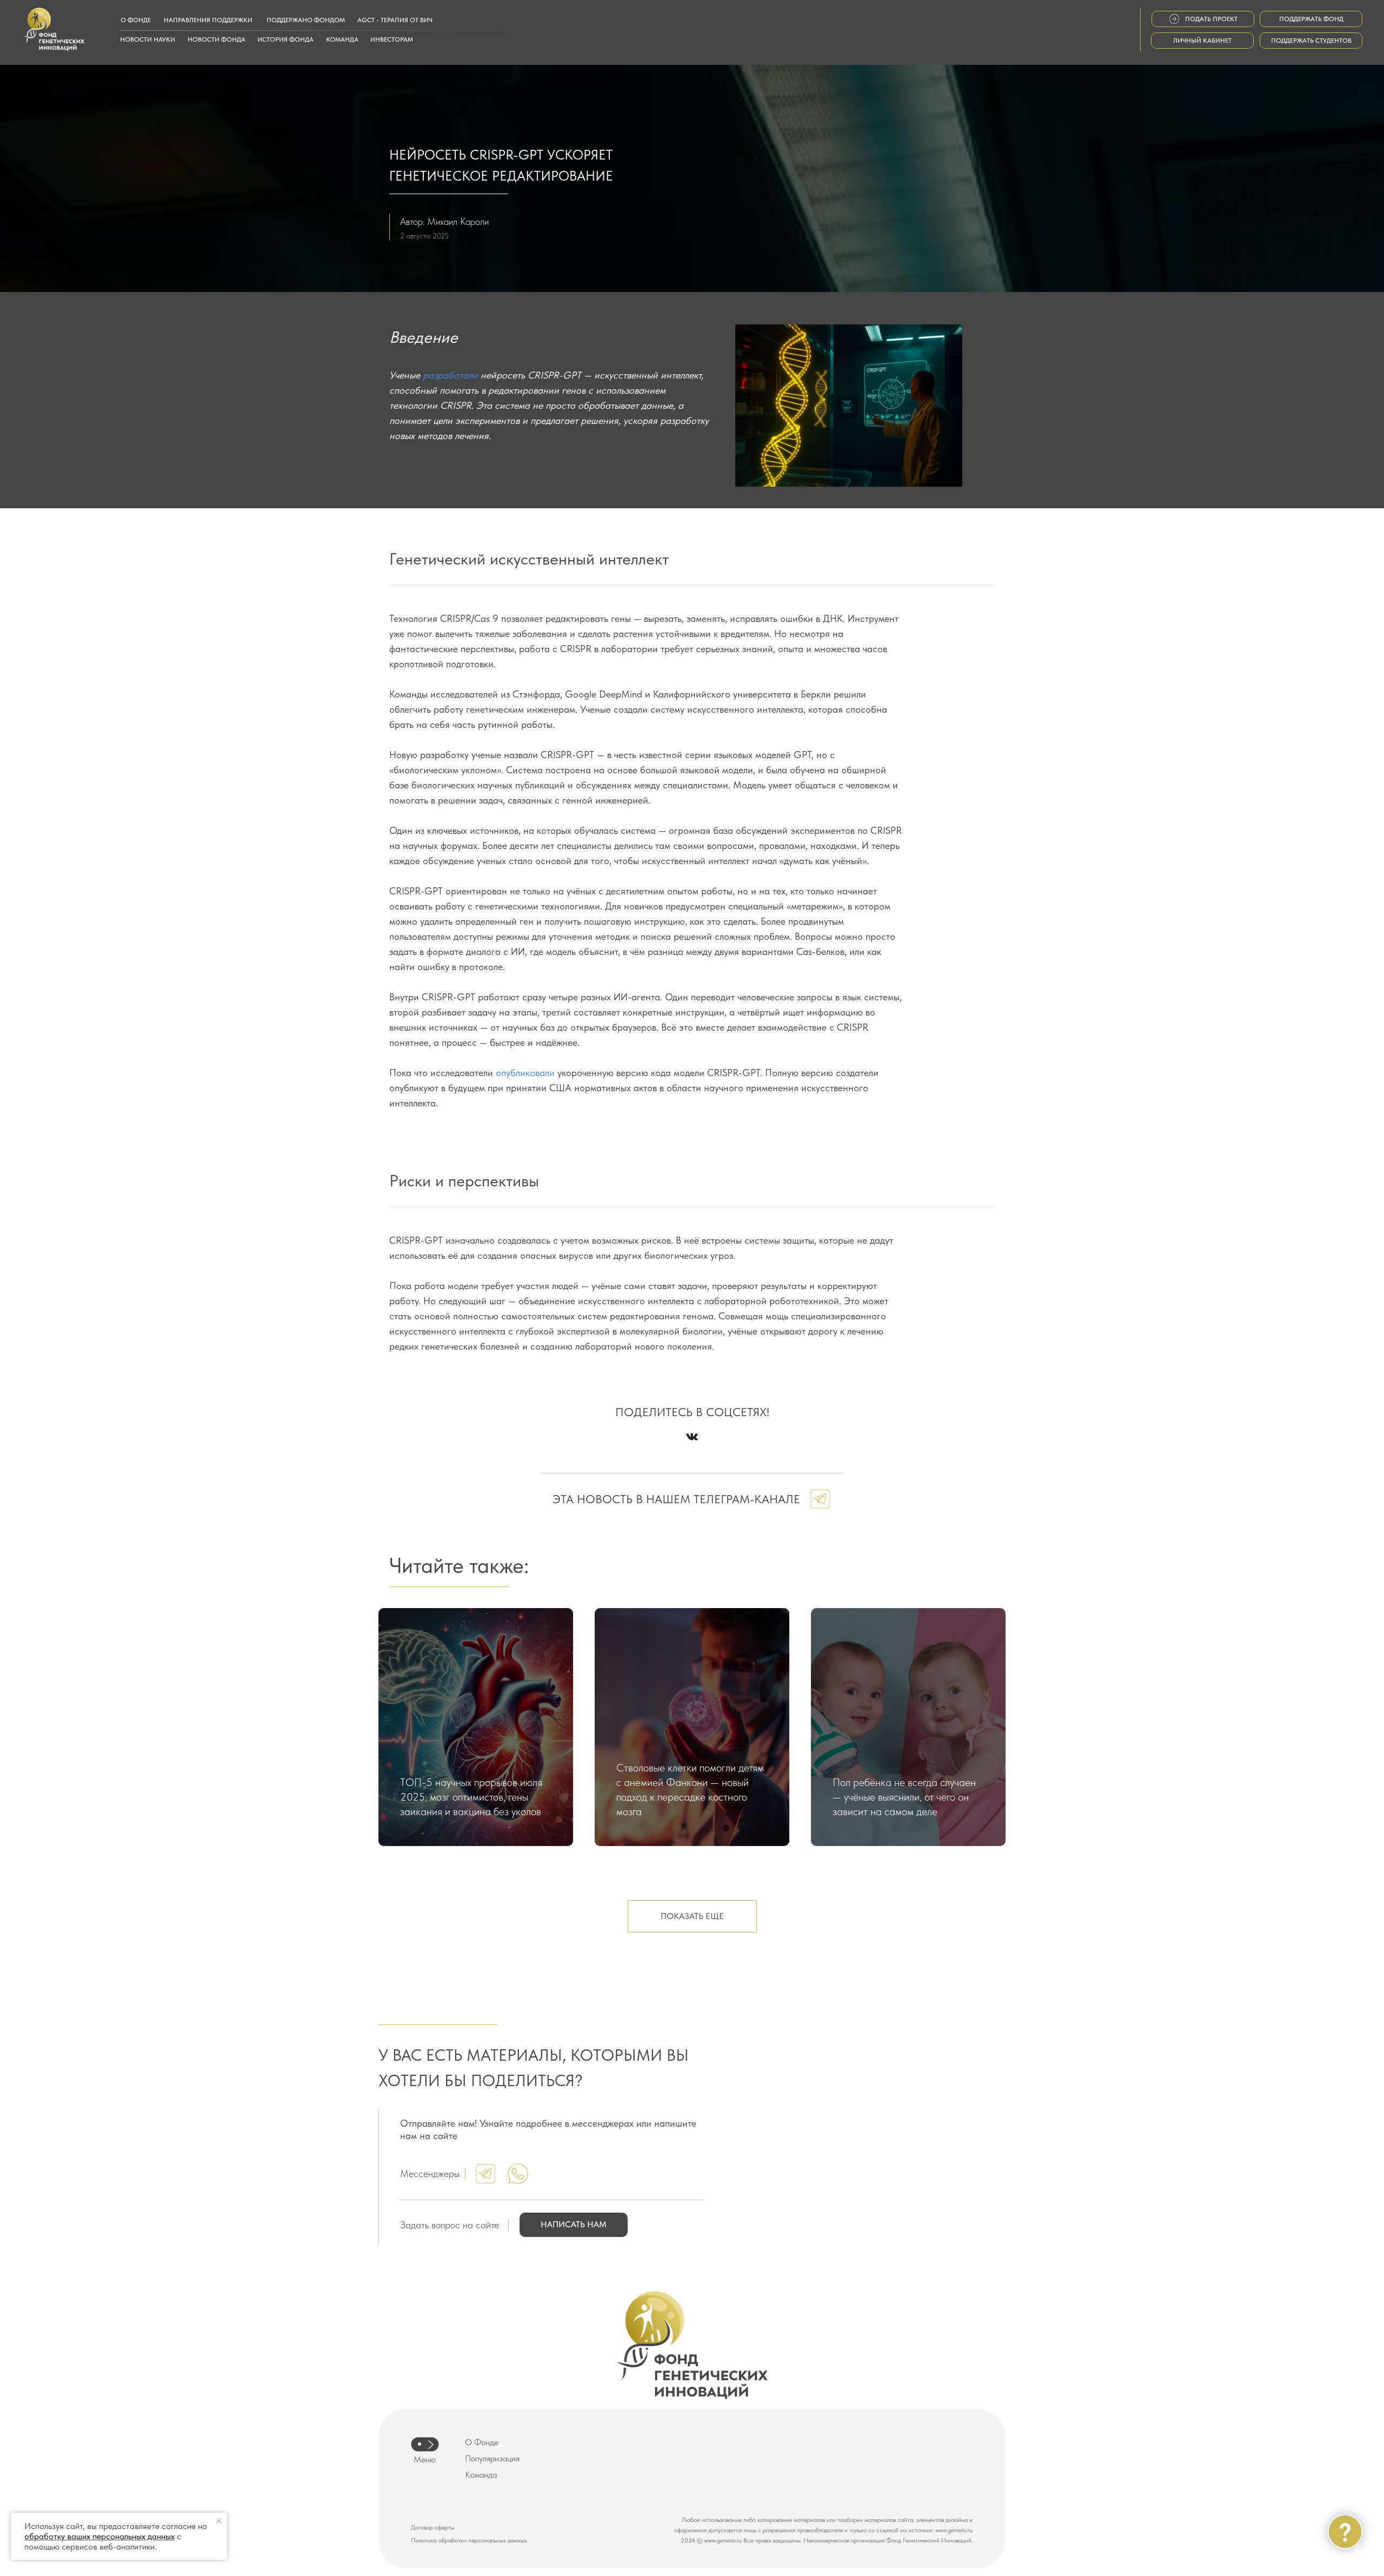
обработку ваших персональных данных (99, 2536)
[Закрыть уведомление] (219, 2521)
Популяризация (492, 2458)
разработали (450, 375)
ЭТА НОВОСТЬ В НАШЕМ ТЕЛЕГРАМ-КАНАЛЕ (676, 1499)
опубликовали (525, 1073)
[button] (574, 2225)
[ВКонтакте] (692, 1437)
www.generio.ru (954, 2530)
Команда (481, 2475)
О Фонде (482, 2442)
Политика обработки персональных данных (469, 2540)
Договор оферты (433, 2527)
